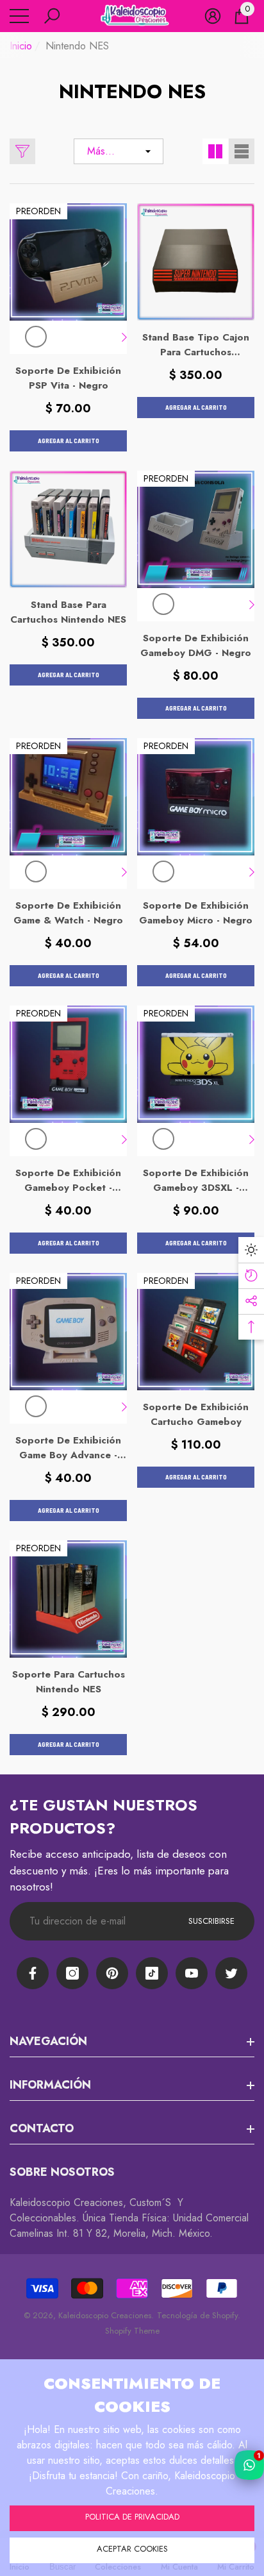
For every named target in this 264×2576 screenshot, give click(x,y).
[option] (36, 337)
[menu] (19, 16)
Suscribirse (211, 1921)
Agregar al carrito (69, 441)
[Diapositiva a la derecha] (124, 337)
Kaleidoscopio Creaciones (105, 2315)
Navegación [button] (48, 2041)
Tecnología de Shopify (197, 2315)
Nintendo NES (77, 46)
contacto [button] (42, 2128)
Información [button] (50, 2085)
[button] (52, 16)
